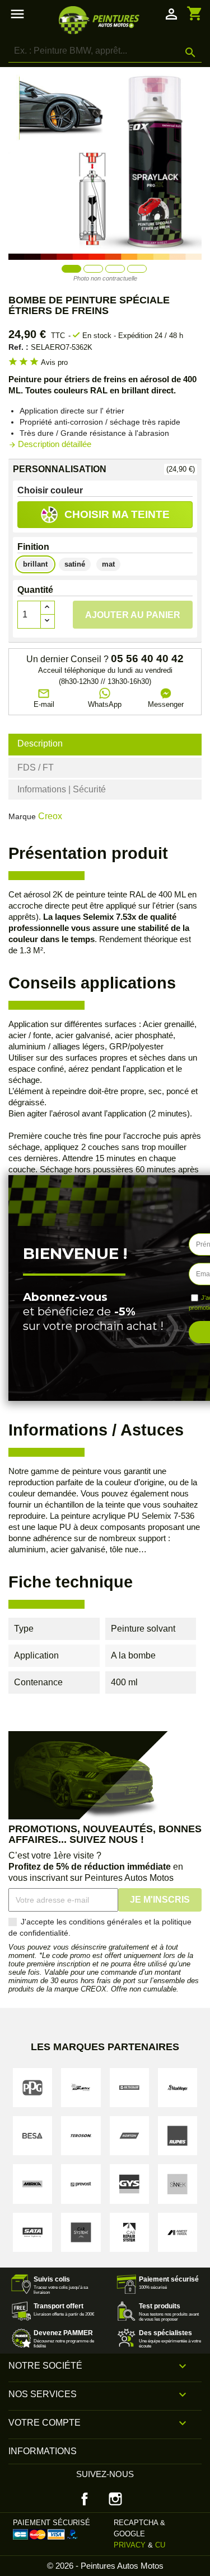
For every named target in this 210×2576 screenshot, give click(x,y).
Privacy (130, 2545)
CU (160, 2545)
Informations (43, 2451)
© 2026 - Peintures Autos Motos (105, 2566)
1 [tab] (71, 268)
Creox (50, 816)
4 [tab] (137, 268)
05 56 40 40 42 (147, 659)
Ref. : (18, 347)
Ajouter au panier (133, 615)
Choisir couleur (50, 490)
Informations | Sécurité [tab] (62, 789)
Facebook (85, 2499)
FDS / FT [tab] (36, 767)
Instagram (115, 2499)
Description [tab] (40, 743)
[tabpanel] (105, 163)
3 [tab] (115, 268)
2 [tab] (93, 268)
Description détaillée (50, 444)
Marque (22, 816)
